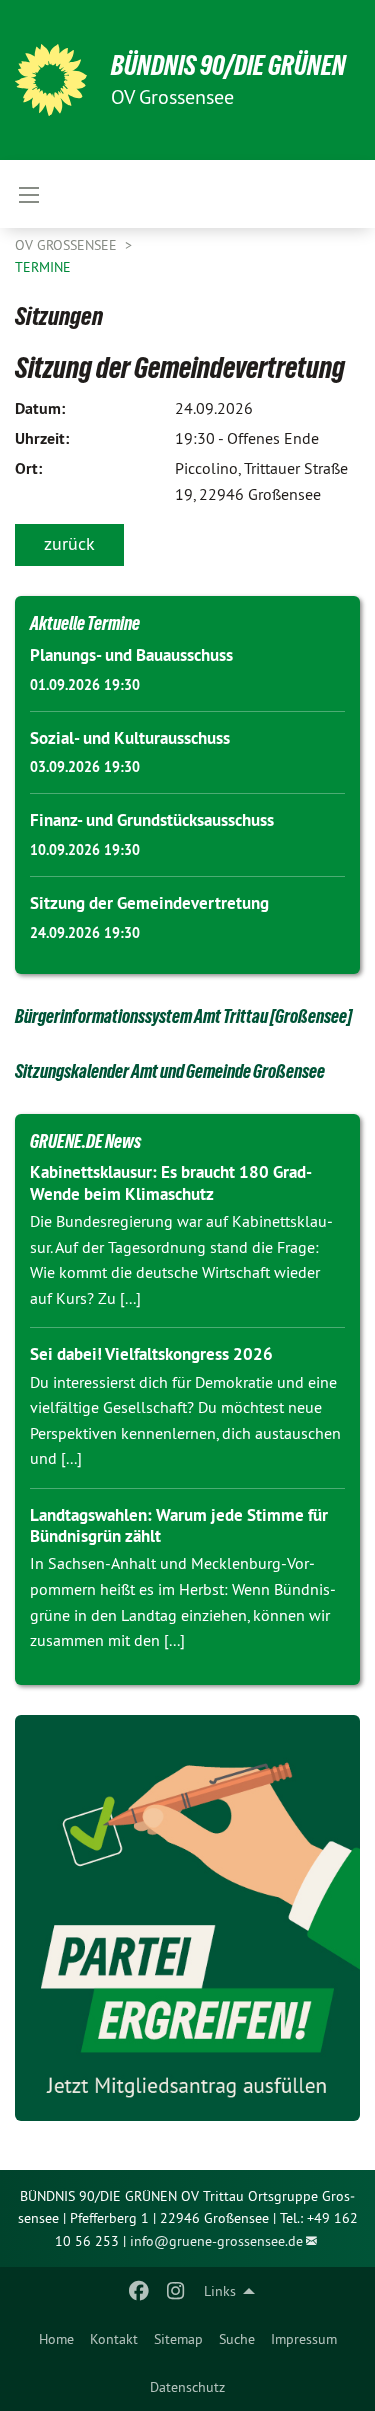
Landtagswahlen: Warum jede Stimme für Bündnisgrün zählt (179, 1525)
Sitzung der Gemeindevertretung (149, 903)
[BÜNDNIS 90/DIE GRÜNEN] (51, 80)
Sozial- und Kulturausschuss (130, 738)
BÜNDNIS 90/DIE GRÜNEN (228, 65)
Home (56, 2339)
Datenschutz (187, 2387)
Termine (43, 267)
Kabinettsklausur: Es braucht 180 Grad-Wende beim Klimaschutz (171, 1182)
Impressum (304, 2339)
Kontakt (114, 2339)
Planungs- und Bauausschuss (131, 655)
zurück (69, 543)
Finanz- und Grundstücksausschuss (152, 820)
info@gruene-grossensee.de (216, 2241)
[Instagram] (175, 2291)
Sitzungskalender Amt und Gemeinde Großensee (170, 1071)
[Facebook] (139, 2291)
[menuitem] (56, 2339)
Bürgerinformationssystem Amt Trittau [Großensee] (183, 1016)
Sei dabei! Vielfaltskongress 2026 (151, 1354)
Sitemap (178, 2339)
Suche (237, 2339)
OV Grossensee (68, 245)
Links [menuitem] (220, 2291)
